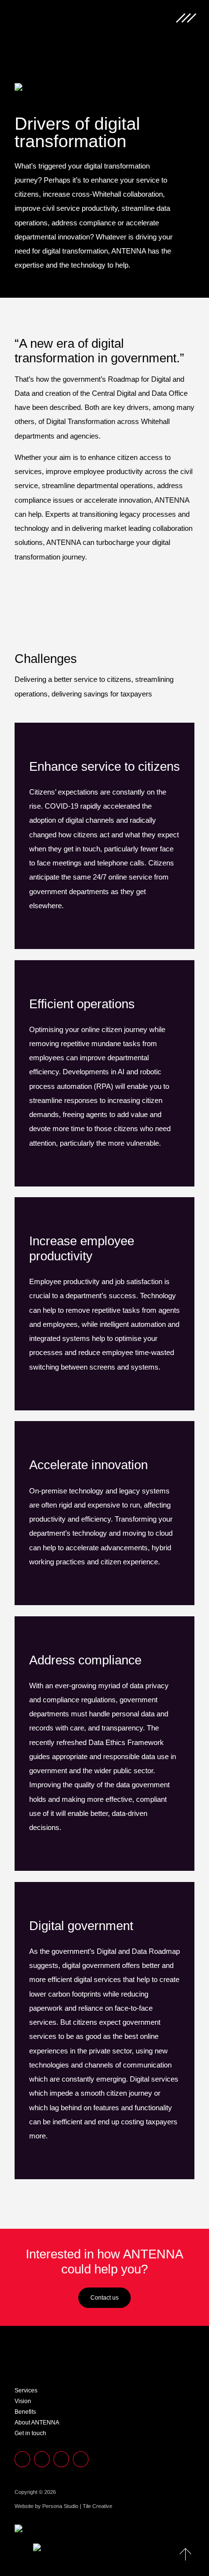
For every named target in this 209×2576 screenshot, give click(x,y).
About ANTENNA (37, 2423)
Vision (23, 2401)
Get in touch (30, 2433)
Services (26, 2390)
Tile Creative (97, 2506)
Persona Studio (61, 2506)
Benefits (25, 2412)
